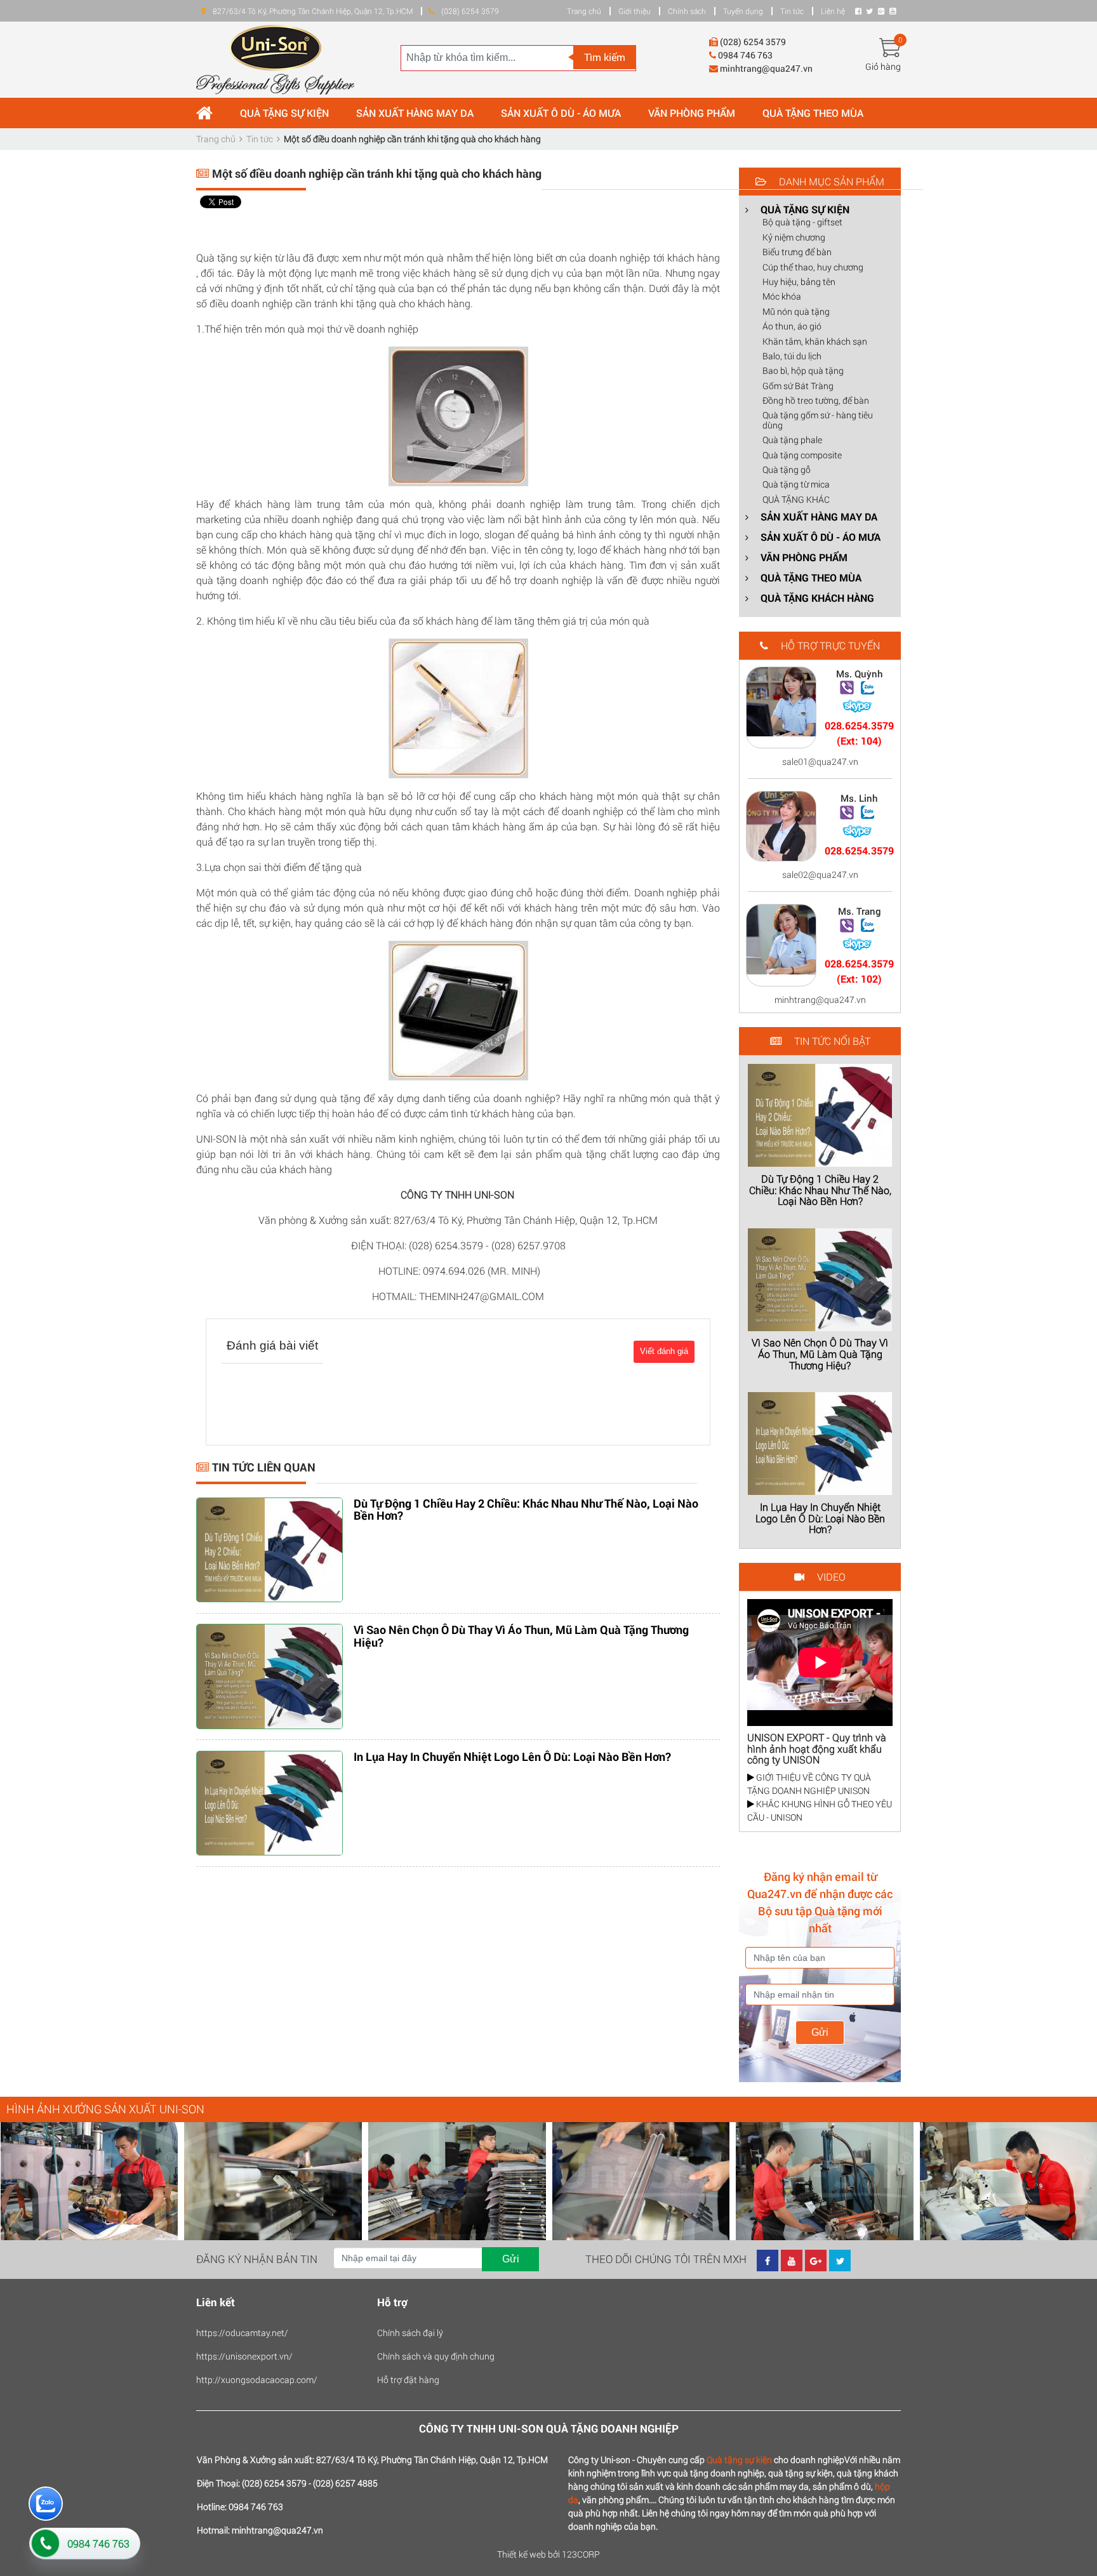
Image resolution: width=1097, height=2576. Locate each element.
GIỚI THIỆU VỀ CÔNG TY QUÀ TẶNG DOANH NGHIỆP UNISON (809, 1784)
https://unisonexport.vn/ (244, 2356)
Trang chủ (584, 11)
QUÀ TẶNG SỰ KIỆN (284, 113)
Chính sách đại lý (410, 2333)
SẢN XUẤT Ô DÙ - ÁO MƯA (561, 113)
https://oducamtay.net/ (242, 2333)
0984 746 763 (98, 2543)
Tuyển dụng (743, 11)
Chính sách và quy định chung (436, 2356)
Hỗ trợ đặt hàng (408, 2380)
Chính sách (687, 11)
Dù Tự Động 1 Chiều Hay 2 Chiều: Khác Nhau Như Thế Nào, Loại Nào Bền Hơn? (526, 1510)
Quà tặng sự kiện (739, 2460)
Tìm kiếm (605, 57)
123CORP (581, 2554)
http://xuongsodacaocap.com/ (257, 2380)
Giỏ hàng (883, 66)
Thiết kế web (522, 2554)
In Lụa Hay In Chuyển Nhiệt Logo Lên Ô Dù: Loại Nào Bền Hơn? (512, 1756)
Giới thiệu (635, 11)
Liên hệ (833, 11)
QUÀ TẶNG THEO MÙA (813, 113)
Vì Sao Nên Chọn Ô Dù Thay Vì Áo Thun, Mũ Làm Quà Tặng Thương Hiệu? (521, 1636)
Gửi (820, 2032)
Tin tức (792, 11)
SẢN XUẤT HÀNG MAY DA (415, 113)
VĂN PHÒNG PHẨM (692, 113)
